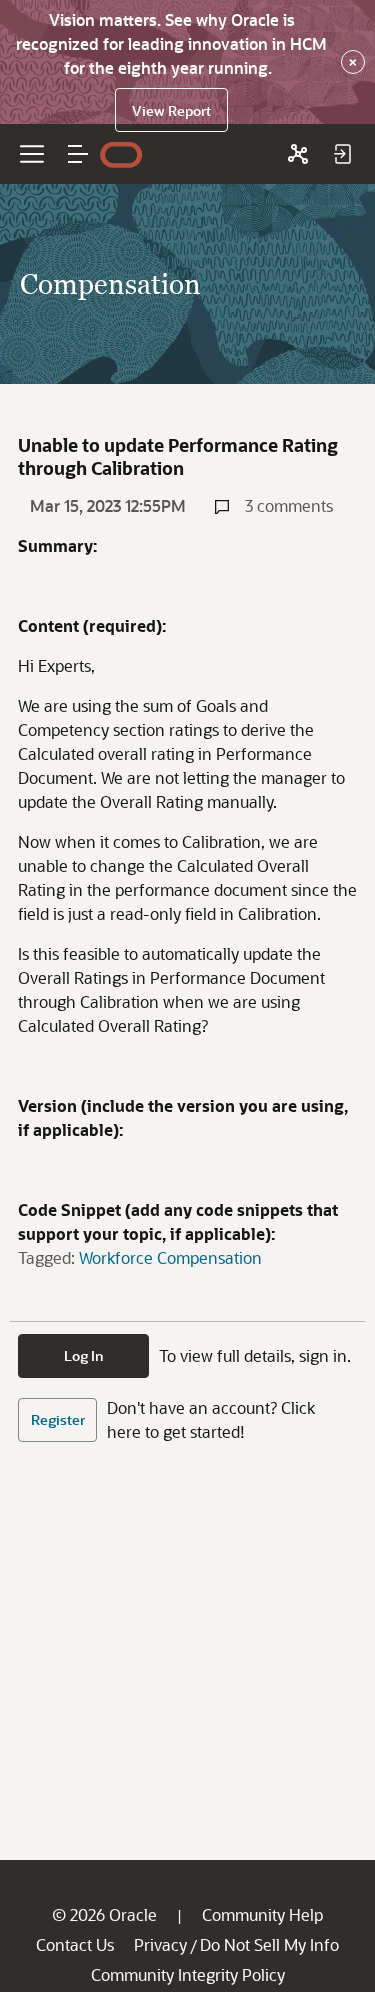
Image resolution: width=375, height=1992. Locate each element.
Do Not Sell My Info (269, 1944)
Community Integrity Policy (188, 1974)
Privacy (160, 1944)
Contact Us (75, 1944)
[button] (78, 154)
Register (58, 1419)
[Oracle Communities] (298, 154)
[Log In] (342, 154)
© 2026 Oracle (104, 1914)
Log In (84, 1355)
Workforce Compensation (170, 1257)
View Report (171, 110)
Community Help (262, 1914)
